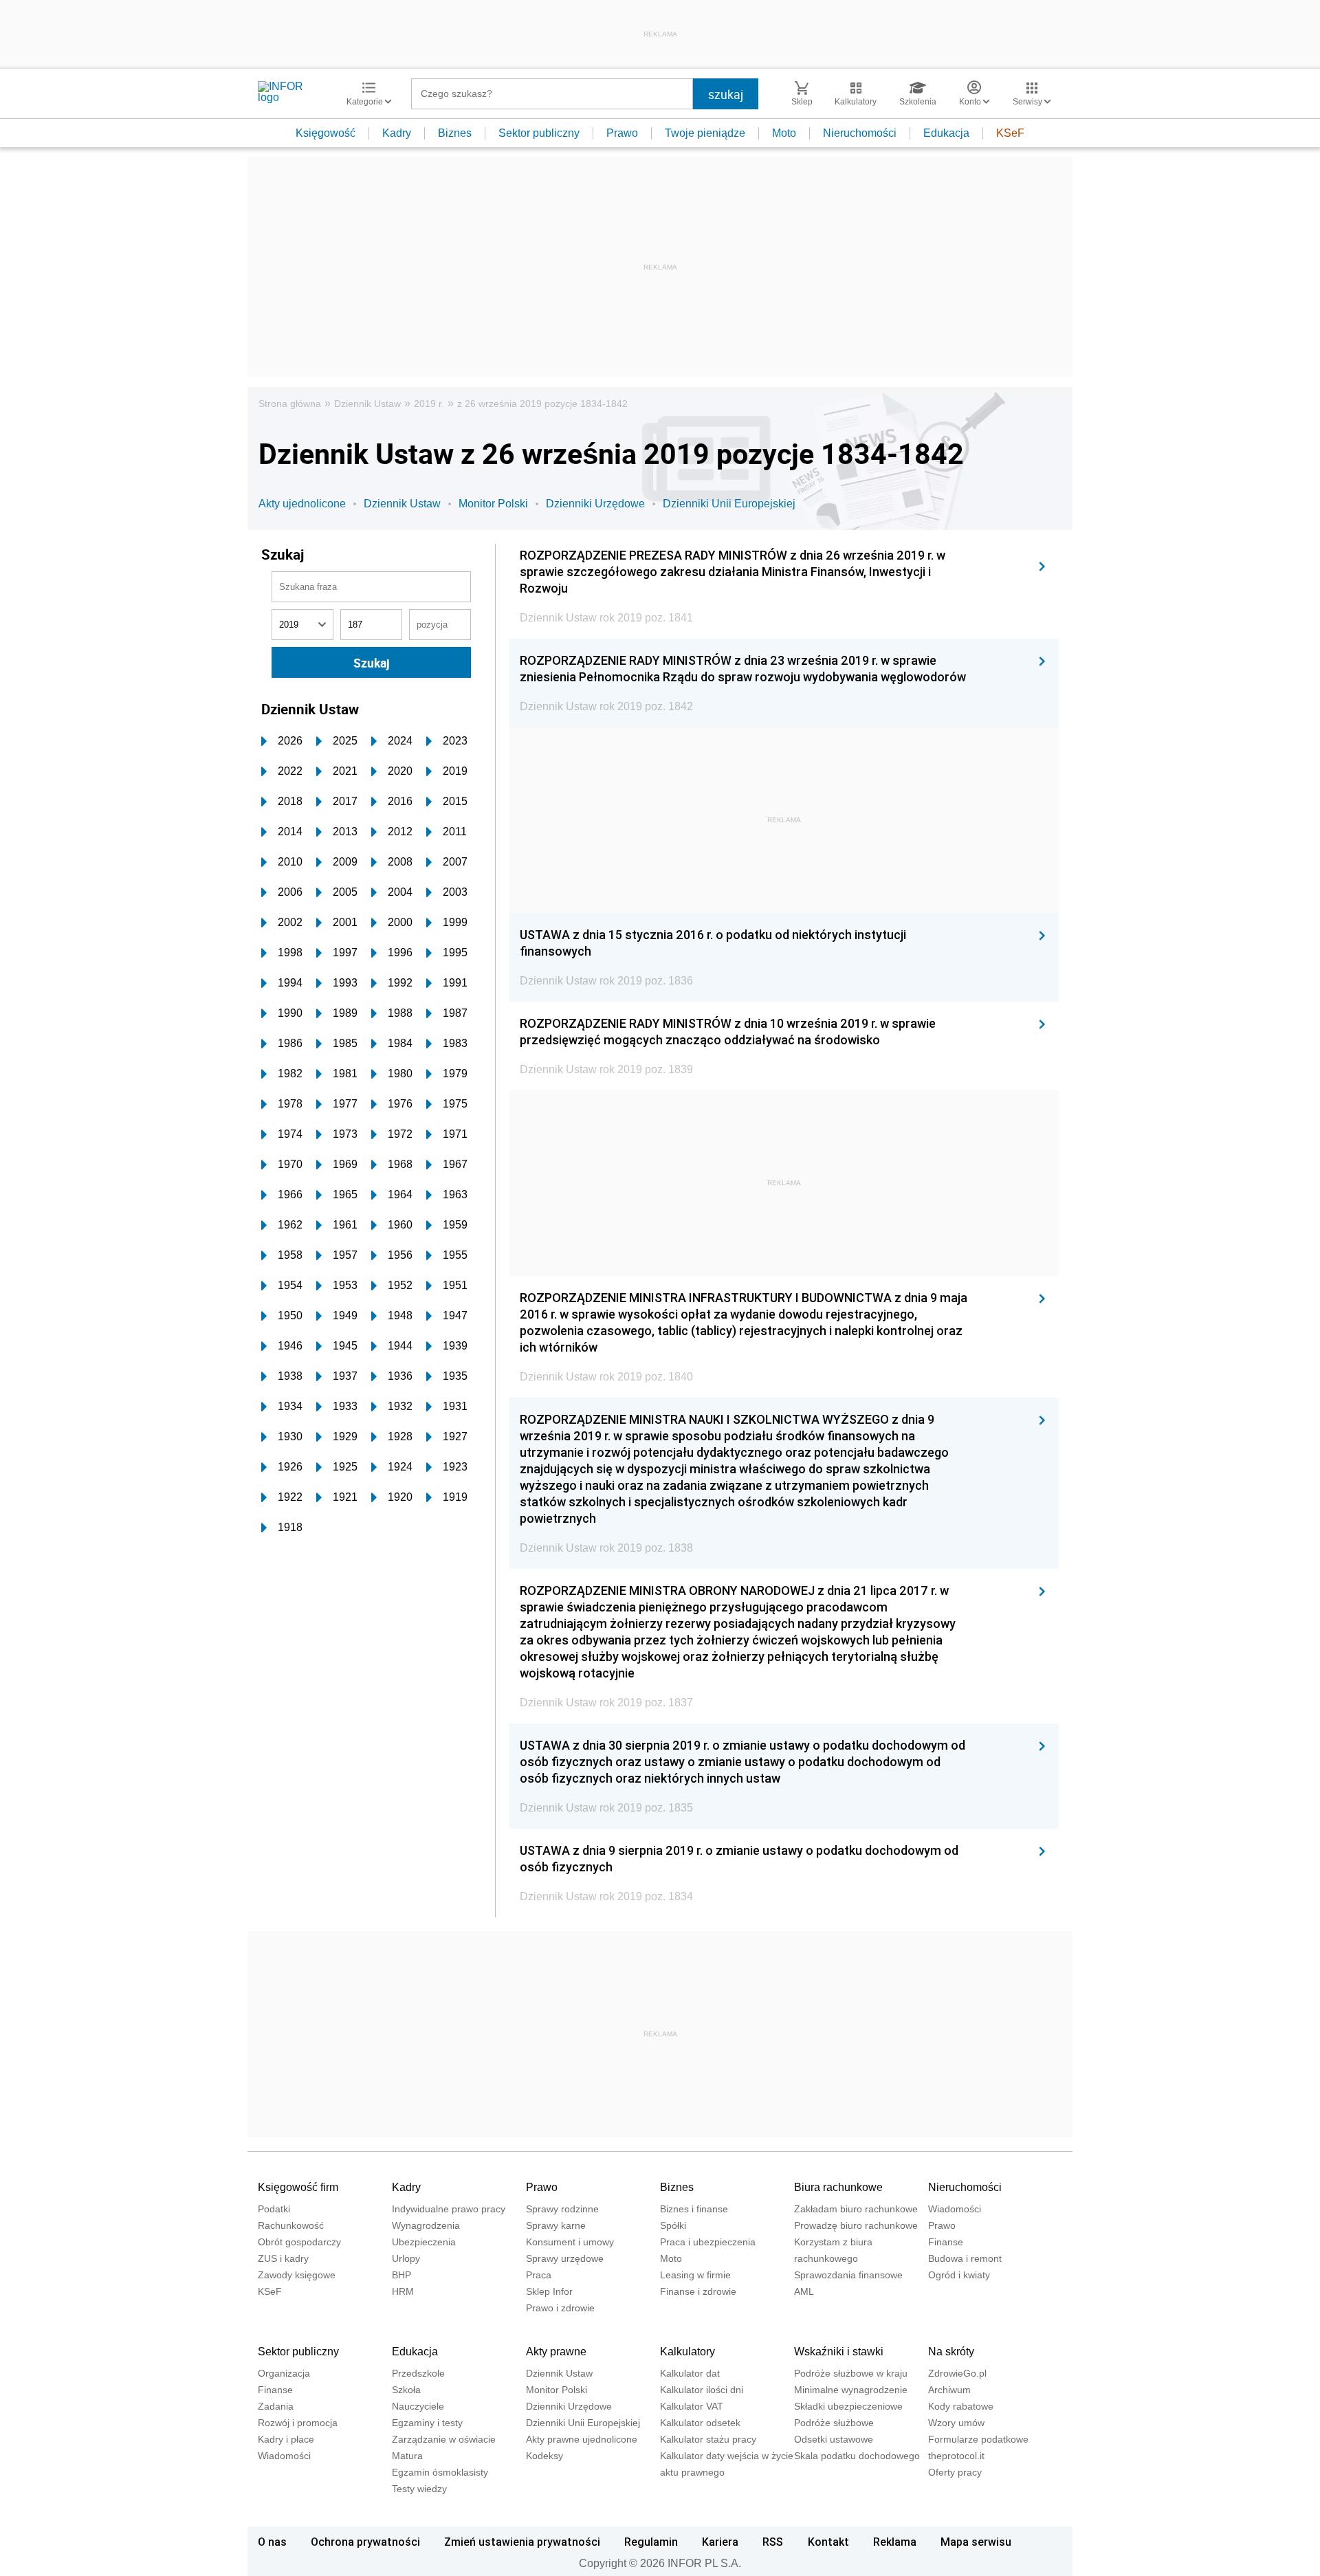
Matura (407, 2456)
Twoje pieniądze (705, 133)
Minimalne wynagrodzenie (851, 2390)
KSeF (1010, 133)
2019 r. (429, 404)
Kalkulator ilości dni (702, 2390)
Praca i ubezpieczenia (708, 2242)
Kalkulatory (687, 2352)
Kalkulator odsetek (700, 2423)
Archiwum (949, 2390)
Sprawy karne (556, 2225)
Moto (784, 133)
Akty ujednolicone (302, 504)
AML (804, 2291)
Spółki (673, 2225)
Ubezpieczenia (424, 2242)
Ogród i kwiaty (959, 2275)
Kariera (720, 2542)
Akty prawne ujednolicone (582, 2439)
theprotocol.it (956, 2456)
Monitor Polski (493, 504)
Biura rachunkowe (838, 2187)
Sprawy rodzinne (562, 2209)
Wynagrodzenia (426, 2225)
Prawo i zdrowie (560, 2308)
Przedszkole (418, 2373)
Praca (539, 2275)
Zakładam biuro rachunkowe (856, 2209)
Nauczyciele (418, 2406)
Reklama (895, 2542)
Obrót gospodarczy (299, 2242)
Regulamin (651, 2542)
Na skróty (951, 2352)
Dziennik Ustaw (367, 404)
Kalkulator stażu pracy (708, 2439)
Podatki (274, 2209)
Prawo (622, 133)
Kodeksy (544, 2456)
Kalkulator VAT (692, 2406)
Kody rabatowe (961, 2406)
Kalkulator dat (690, 2373)
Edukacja (946, 133)
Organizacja (284, 2373)
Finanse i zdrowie (698, 2291)
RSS (773, 2542)
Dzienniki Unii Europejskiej (729, 504)
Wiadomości (955, 2209)
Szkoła (406, 2390)
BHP (401, 2275)
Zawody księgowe (297, 2275)
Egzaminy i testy (427, 2423)
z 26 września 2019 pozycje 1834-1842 (542, 404)
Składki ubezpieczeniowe (848, 2406)
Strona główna (290, 404)
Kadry (397, 133)
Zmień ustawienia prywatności (522, 2542)
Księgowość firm (298, 2187)
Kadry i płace (286, 2439)
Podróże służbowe (834, 2423)
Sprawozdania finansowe (848, 2275)
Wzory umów (956, 2423)
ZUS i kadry (283, 2258)
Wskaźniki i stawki (839, 2352)
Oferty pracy (955, 2472)
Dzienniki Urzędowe (595, 504)
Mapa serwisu (976, 2542)
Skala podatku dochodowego (857, 2456)
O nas (272, 2542)
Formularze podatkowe (978, 2439)
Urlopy (406, 2258)
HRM (403, 2291)
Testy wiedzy (419, 2489)
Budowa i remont (965, 2258)
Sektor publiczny (539, 133)
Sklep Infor (549, 2291)
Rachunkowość (291, 2225)
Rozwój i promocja (298, 2423)
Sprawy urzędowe (565, 2258)
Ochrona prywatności (365, 2542)
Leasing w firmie (695, 2275)
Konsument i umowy (570, 2242)
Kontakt (828, 2542)
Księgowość (326, 133)
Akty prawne (556, 2352)
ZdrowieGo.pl (957, 2373)
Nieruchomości (860, 133)
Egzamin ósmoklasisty (440, 2472)
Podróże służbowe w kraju (851, 2373)
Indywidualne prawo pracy (449, 2209)
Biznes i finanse (694, 2209)
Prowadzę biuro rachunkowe (856, 2225)
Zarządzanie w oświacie (444, 2439)
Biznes (455, 133)
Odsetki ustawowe (834, 2439)
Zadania (276, 2406)
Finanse (946, 2242)
